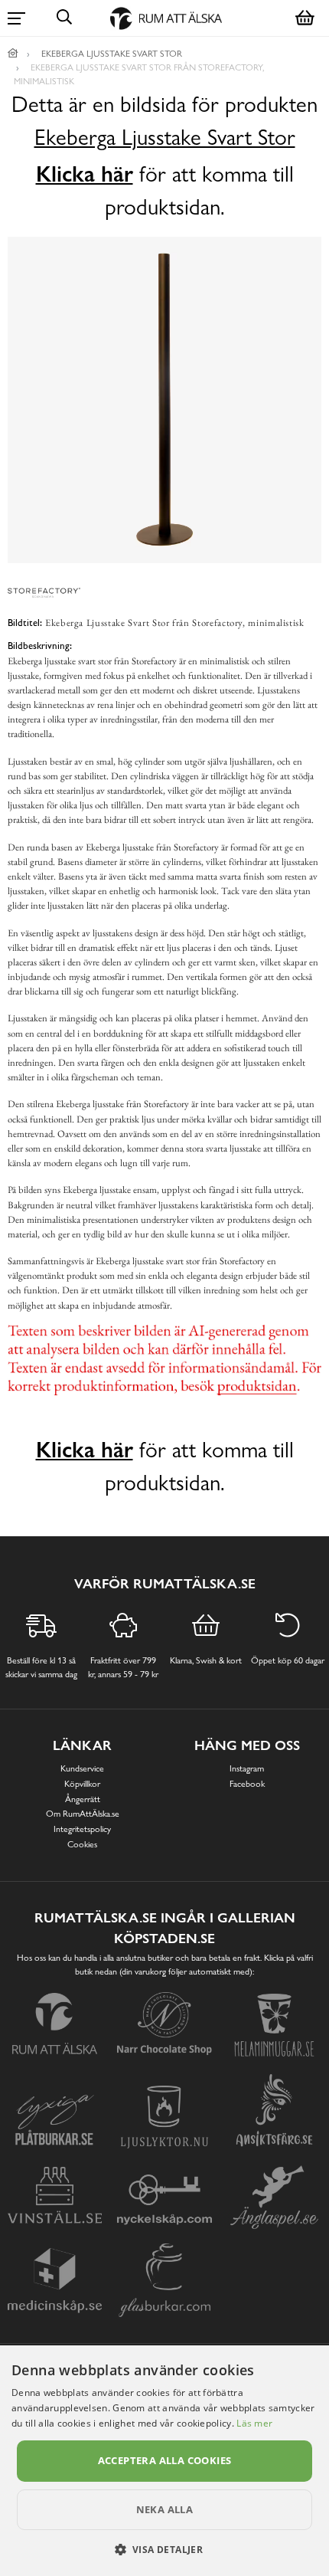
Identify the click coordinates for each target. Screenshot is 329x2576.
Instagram (247, 1768)
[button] (165, 2549)
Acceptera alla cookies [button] (165, 2460)
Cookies (82, 1844)
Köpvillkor (82, 1784)
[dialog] (164, 2461)
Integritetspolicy (82, 1829)
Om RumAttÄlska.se (83, 1814)
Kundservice (82, 1768)
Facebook (247, 1784)
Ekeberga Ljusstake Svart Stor (165, 138)
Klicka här (85, 174)
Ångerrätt (83, 1799)
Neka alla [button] (165, 2509)
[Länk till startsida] (13, 54)
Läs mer (254, 2423)
